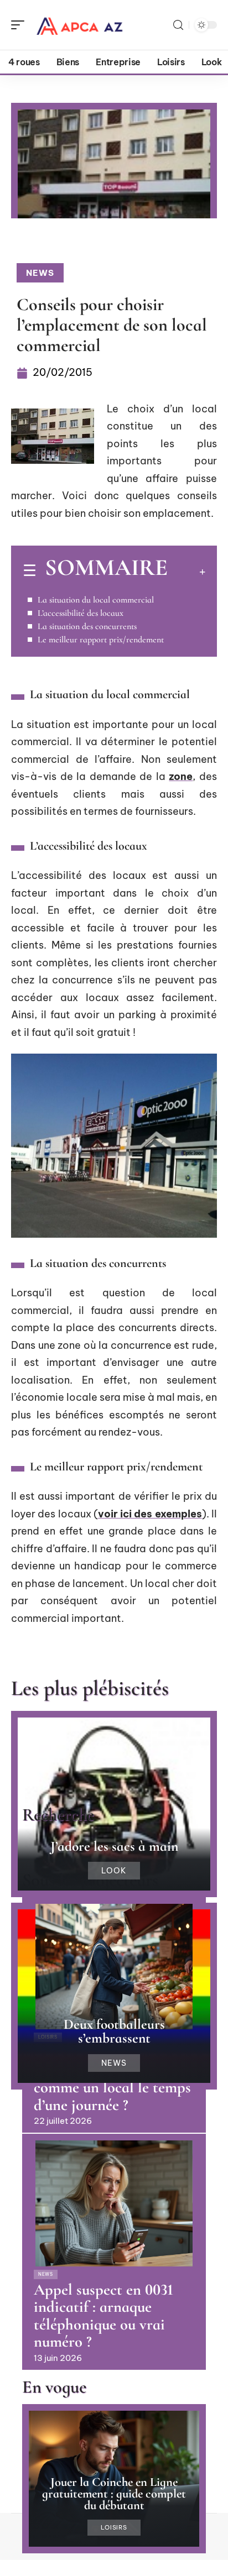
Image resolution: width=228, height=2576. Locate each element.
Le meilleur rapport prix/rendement (101, 640)
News (40, 273)
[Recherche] (178, 25)
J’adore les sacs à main (114, 1846)
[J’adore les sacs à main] (114, 1804)
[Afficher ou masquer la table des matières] (186, 572)
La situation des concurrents (87, 626)
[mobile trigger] (20, 25)
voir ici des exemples (150, 1514)
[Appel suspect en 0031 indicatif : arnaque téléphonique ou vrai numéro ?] (114, 2203)
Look (114, 1871)
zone (181, 776)
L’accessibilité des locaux (81, 613)
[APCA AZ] (80, 25)
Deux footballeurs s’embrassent (114, 2031)
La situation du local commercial (96, 600)
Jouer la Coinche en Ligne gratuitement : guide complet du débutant (114, 2493)
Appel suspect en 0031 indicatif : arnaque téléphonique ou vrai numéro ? (103, 2316)
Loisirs (114, 2528)
